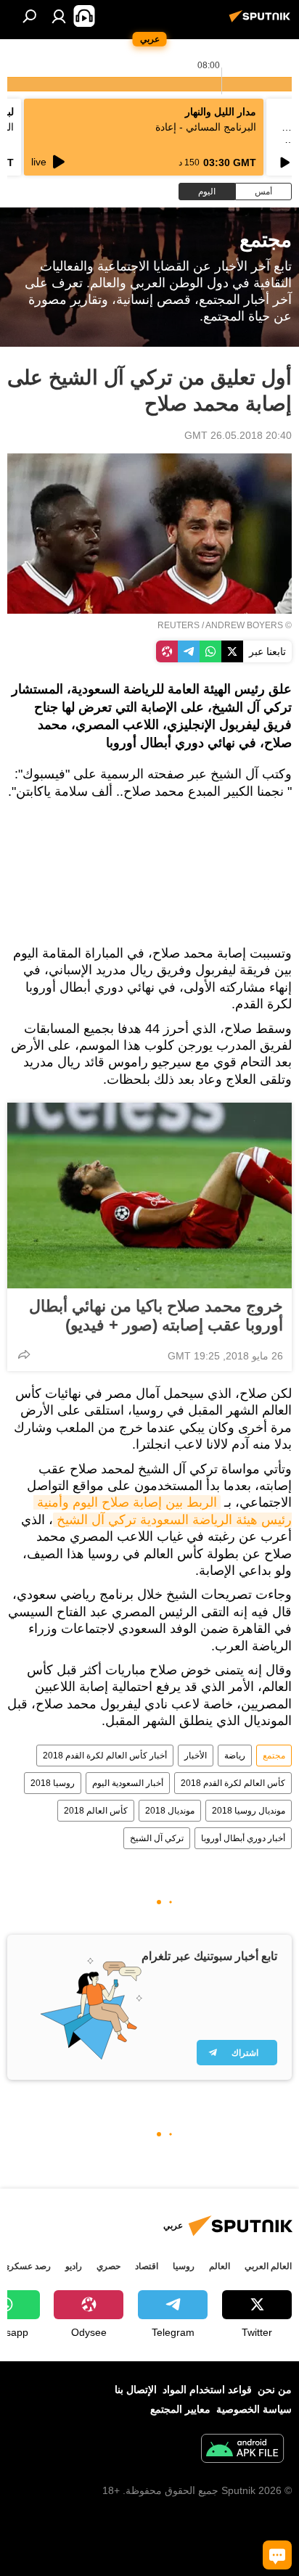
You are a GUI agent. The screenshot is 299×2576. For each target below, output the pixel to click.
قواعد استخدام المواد (207, 2390)
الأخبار (196, 1756)
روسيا (184, 2266)
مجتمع (274, 1756)
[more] (24, 1354)
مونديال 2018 (170, 1811)
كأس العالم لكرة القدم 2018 (233, 1783)
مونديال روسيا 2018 (249, 1811)
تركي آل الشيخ (157, 1838)
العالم (220, 2266)
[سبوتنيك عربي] (262, 22)
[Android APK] (242, 2450)
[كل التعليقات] (277, 2555)
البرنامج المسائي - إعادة (206, 127)
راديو (74, 2266)
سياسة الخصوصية (254, 2409)
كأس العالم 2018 (96, 1811)
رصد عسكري (27, 2266)
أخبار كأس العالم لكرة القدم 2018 (105, 1756)
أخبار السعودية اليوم (128, 1783)
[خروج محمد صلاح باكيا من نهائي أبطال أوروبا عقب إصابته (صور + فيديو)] (149, 1196)
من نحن (275, 2390)
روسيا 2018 (53, 1783)
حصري (108, 2266)
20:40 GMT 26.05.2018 (238, 435)
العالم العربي (268, 2266)
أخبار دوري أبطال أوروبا (243, 1838)
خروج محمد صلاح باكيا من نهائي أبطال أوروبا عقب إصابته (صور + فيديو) (156, 1316)
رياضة (235, 1756)
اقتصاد (147, 2266)
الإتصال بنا (136, 2390)
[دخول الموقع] (59, 16)
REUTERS (179, 625)
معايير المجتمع (180, 2409)
